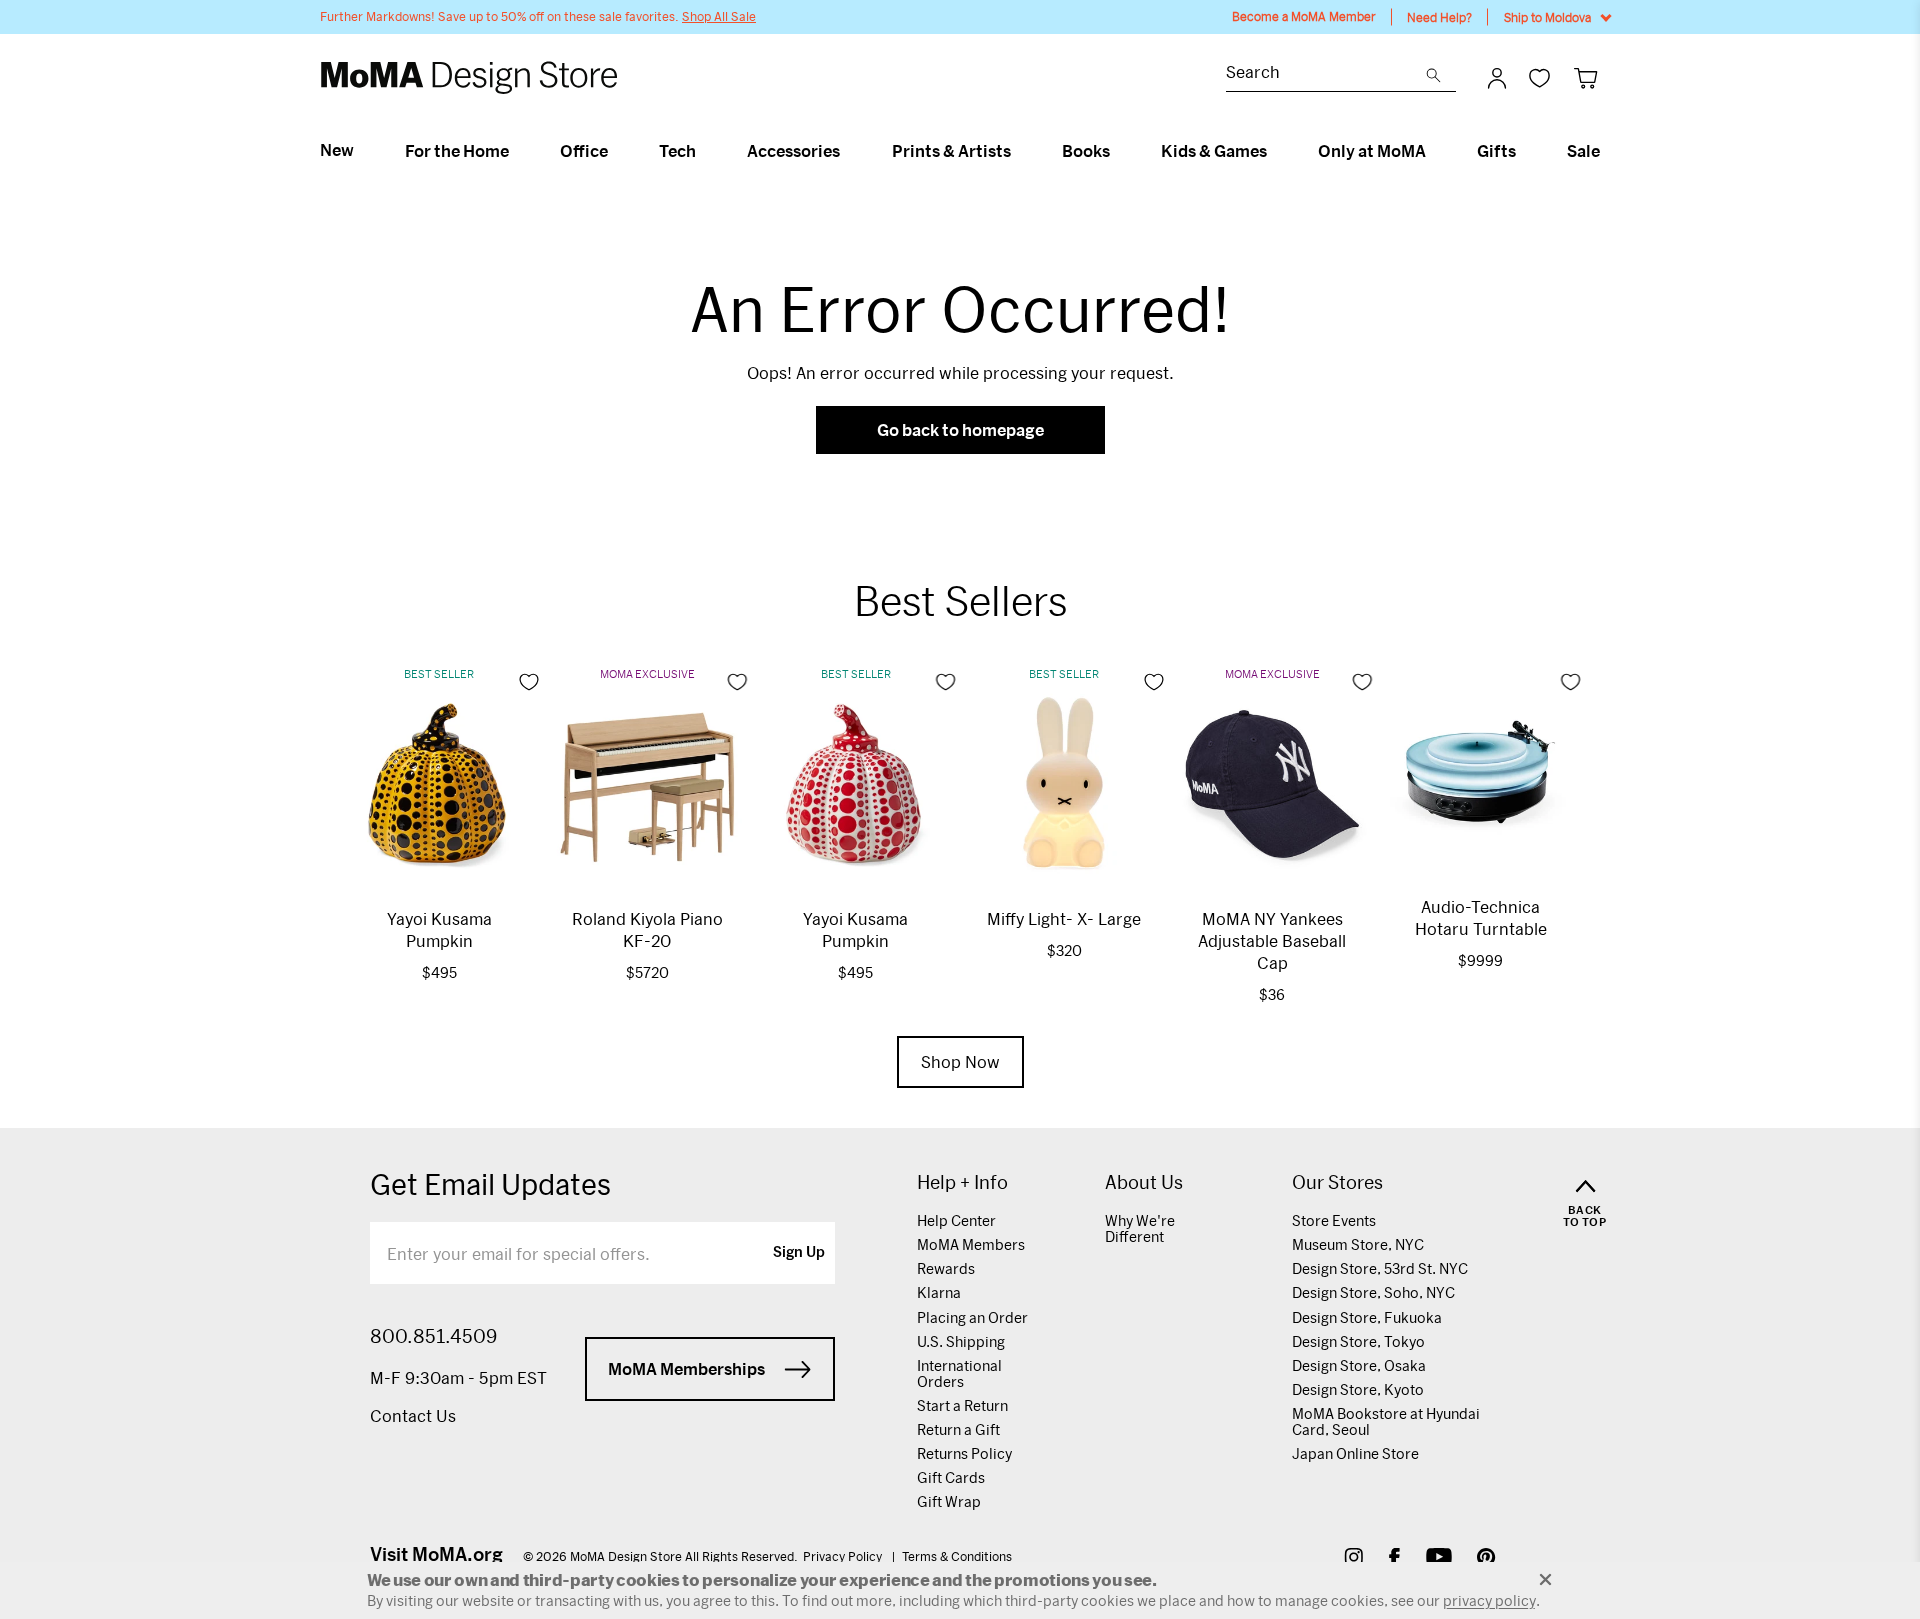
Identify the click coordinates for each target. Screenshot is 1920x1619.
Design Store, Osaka (1359, 1365)
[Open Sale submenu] (1608, 151)
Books (1086, 151)
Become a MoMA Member (1304, 16)
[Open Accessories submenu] (848, 151)
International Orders (959, 1373)
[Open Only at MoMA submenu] (1434, 151)
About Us (1144, 1182)
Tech (677, 151)
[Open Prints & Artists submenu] (1019, 151)
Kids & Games (1214, 151)
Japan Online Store (1355, 1453)
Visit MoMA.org (436, 1554)
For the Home (457, 151)
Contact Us (413, 1415)
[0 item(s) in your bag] (1585, 77)
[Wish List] (1539, 77)
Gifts (1496, 151)
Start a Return (962, 1405)
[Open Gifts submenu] (1524, 151)
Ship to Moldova (1547, 17)
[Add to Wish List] (529, 682)
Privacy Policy (844, 1556)
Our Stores (1337, 1182)
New (337, 150)
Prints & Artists (951, 151)
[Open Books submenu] (1118, 151)
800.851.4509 (433, 1336)
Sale (1583, 151)
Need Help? (1439, 17)
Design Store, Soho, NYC (1373, 1292)
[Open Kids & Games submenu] (1275, 151)
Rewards (946, 1268)
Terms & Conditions (957, 1556)
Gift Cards (951, 1477)
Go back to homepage (960, 429)
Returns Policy (964, 1453)
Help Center (956, 1220)
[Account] (1497, 78)
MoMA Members (971, 1244)
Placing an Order (972, 1317)
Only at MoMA (1372, 151)
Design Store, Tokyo (1358, 1341)
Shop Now (960, 1061)
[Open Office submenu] (616, 151)
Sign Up (799, 1253)
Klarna (939, 1292)
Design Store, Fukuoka (1367, 1317)
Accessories (793, 151)
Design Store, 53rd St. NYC (1380, 1268)
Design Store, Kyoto (1358, 1389)
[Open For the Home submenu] (517, 151)
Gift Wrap (949, 1501)
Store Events (1334, 1220)
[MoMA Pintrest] (1486, 1559)
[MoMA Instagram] (1353, 1559)
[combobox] (1326, 74)
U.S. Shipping (961, 1341)
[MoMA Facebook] (1394, 1559)
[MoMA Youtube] (1439, 1559)
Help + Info (962, 1182)
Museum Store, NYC (1358, 1244)
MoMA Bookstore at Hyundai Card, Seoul (1386, 1421)
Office (584, 151)
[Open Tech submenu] (704, 151)
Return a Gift (958, 1429)
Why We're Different (1140, 1228)
